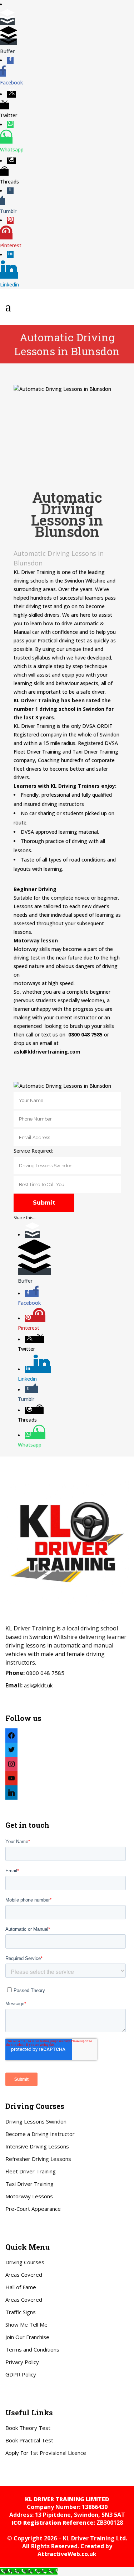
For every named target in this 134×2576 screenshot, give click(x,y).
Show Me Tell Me (26, 2324)
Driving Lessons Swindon (36, 2121)
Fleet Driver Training (31, 2171)
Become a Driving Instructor (40, 2134)
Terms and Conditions (32, 2349)
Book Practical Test (29, 2440)
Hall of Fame (21, 2287)
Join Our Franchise (27, 2337)
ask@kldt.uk (38, 1685)
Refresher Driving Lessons (38, 2159)
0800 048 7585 (45, 1673)
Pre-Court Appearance (33, 2209)
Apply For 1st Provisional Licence (46, 2453)
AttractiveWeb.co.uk (67, 2554)
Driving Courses (25, 2262)
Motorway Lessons (29, 2196)
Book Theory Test (28, 2428)
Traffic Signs (21, 2312)
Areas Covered (24, 2275)
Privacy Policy (22, 2362)
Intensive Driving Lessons (37, 2146)
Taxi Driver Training (29, 2184)
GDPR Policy (21, 2374)
